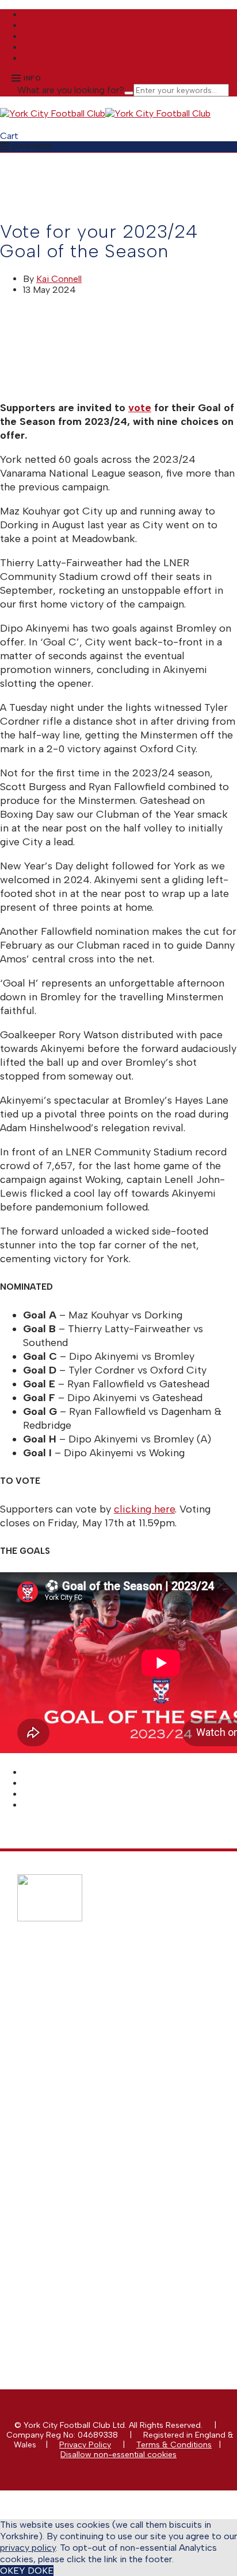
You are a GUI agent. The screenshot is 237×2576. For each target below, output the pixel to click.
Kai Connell (59, 279)
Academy (58, 2229)
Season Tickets (69, 1997)
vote (140, 408)
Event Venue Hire (72, 2143)
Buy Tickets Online (75, 1988)
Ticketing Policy (70, 2007)
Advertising (61, 2113)
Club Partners (66, 2153)
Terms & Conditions (174, 2445)
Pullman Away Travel (79, 2017)
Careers (55, 2249)
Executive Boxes (71, 2133)
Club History (63, 2210)
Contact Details (70, 2190)
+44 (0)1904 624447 (85, 2287)
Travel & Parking (70, 2027)
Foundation (62, 2239)
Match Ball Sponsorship (85, 2094)
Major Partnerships (75, 2074)
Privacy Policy (85, 2445)
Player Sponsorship (77, 2104)
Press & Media (67, 2200)
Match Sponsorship (77, 2084)
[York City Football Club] (53, 113)
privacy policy (28, 2548)
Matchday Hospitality (80, 2123)
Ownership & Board (77, 2220)
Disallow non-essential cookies (118, 2455)
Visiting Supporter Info (82, 2037)
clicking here (144, 1509)
